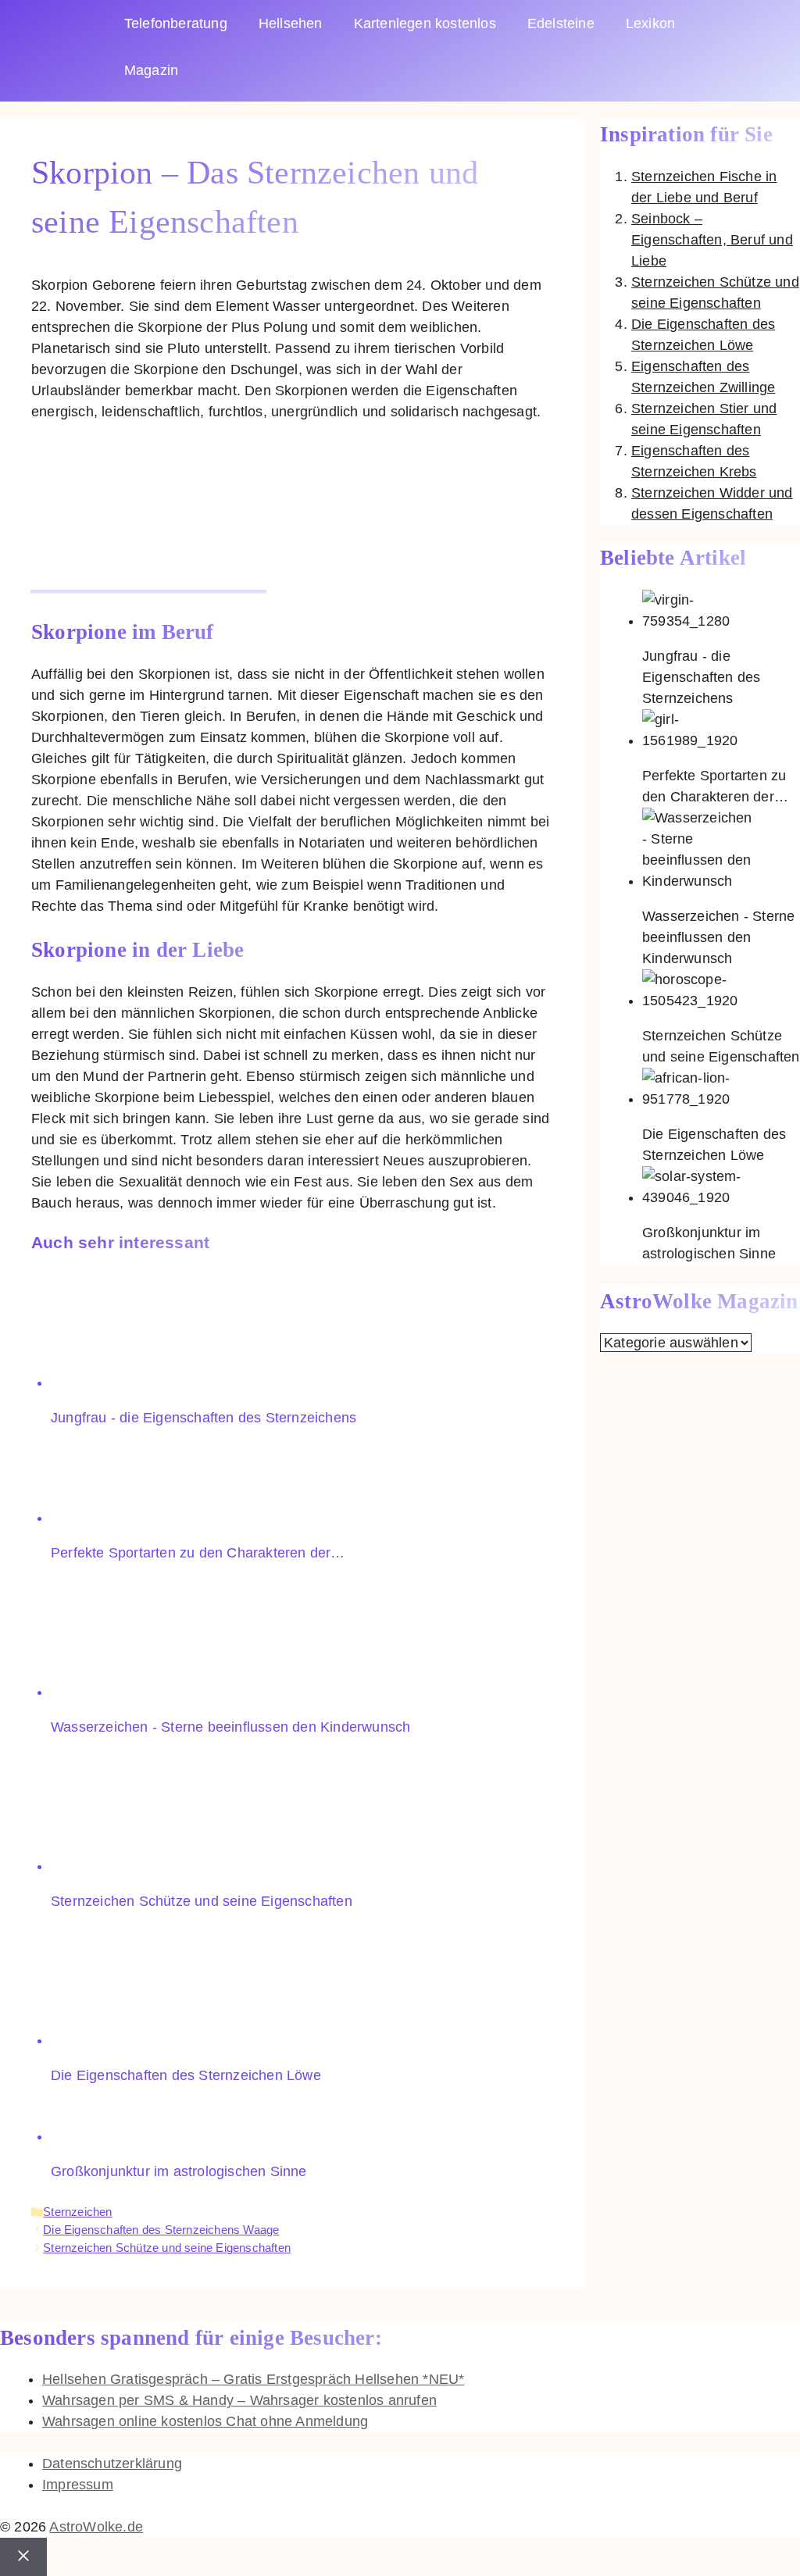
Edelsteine (561, 23)
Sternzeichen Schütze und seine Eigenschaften (167, 2248)
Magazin (151, 70)
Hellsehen (291, 23)
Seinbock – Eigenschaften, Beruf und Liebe (712, 240)
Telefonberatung (176, 23)
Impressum (78, 2485)
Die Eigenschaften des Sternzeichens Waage (161, 2230)
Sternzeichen (77, 2212)
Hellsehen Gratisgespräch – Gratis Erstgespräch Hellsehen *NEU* (253, 2379)
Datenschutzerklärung (112, 2464)
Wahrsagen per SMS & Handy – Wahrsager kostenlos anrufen (239, 2400)
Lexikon (650, 23)
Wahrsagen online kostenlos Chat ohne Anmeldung (205, 2421)
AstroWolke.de (96, 2527)
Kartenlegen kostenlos (425, 23)
